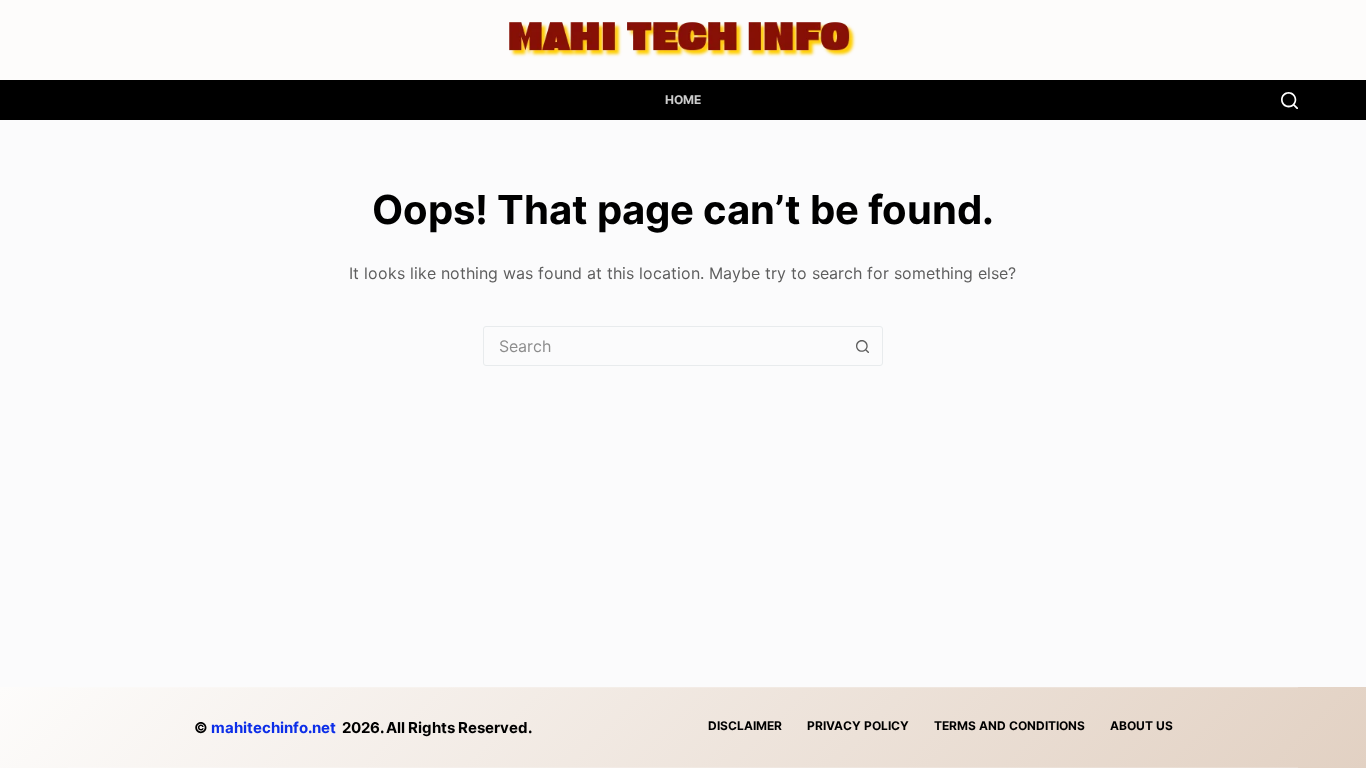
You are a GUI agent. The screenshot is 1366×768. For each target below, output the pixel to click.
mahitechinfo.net (273, 727)
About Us (1141, 725)
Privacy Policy (858, 725)
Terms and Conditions (1009, 725)
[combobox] (664, 346)
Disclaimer (745, 725)
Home (683, 99)
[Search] (1289, 100)
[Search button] (863, 346)
